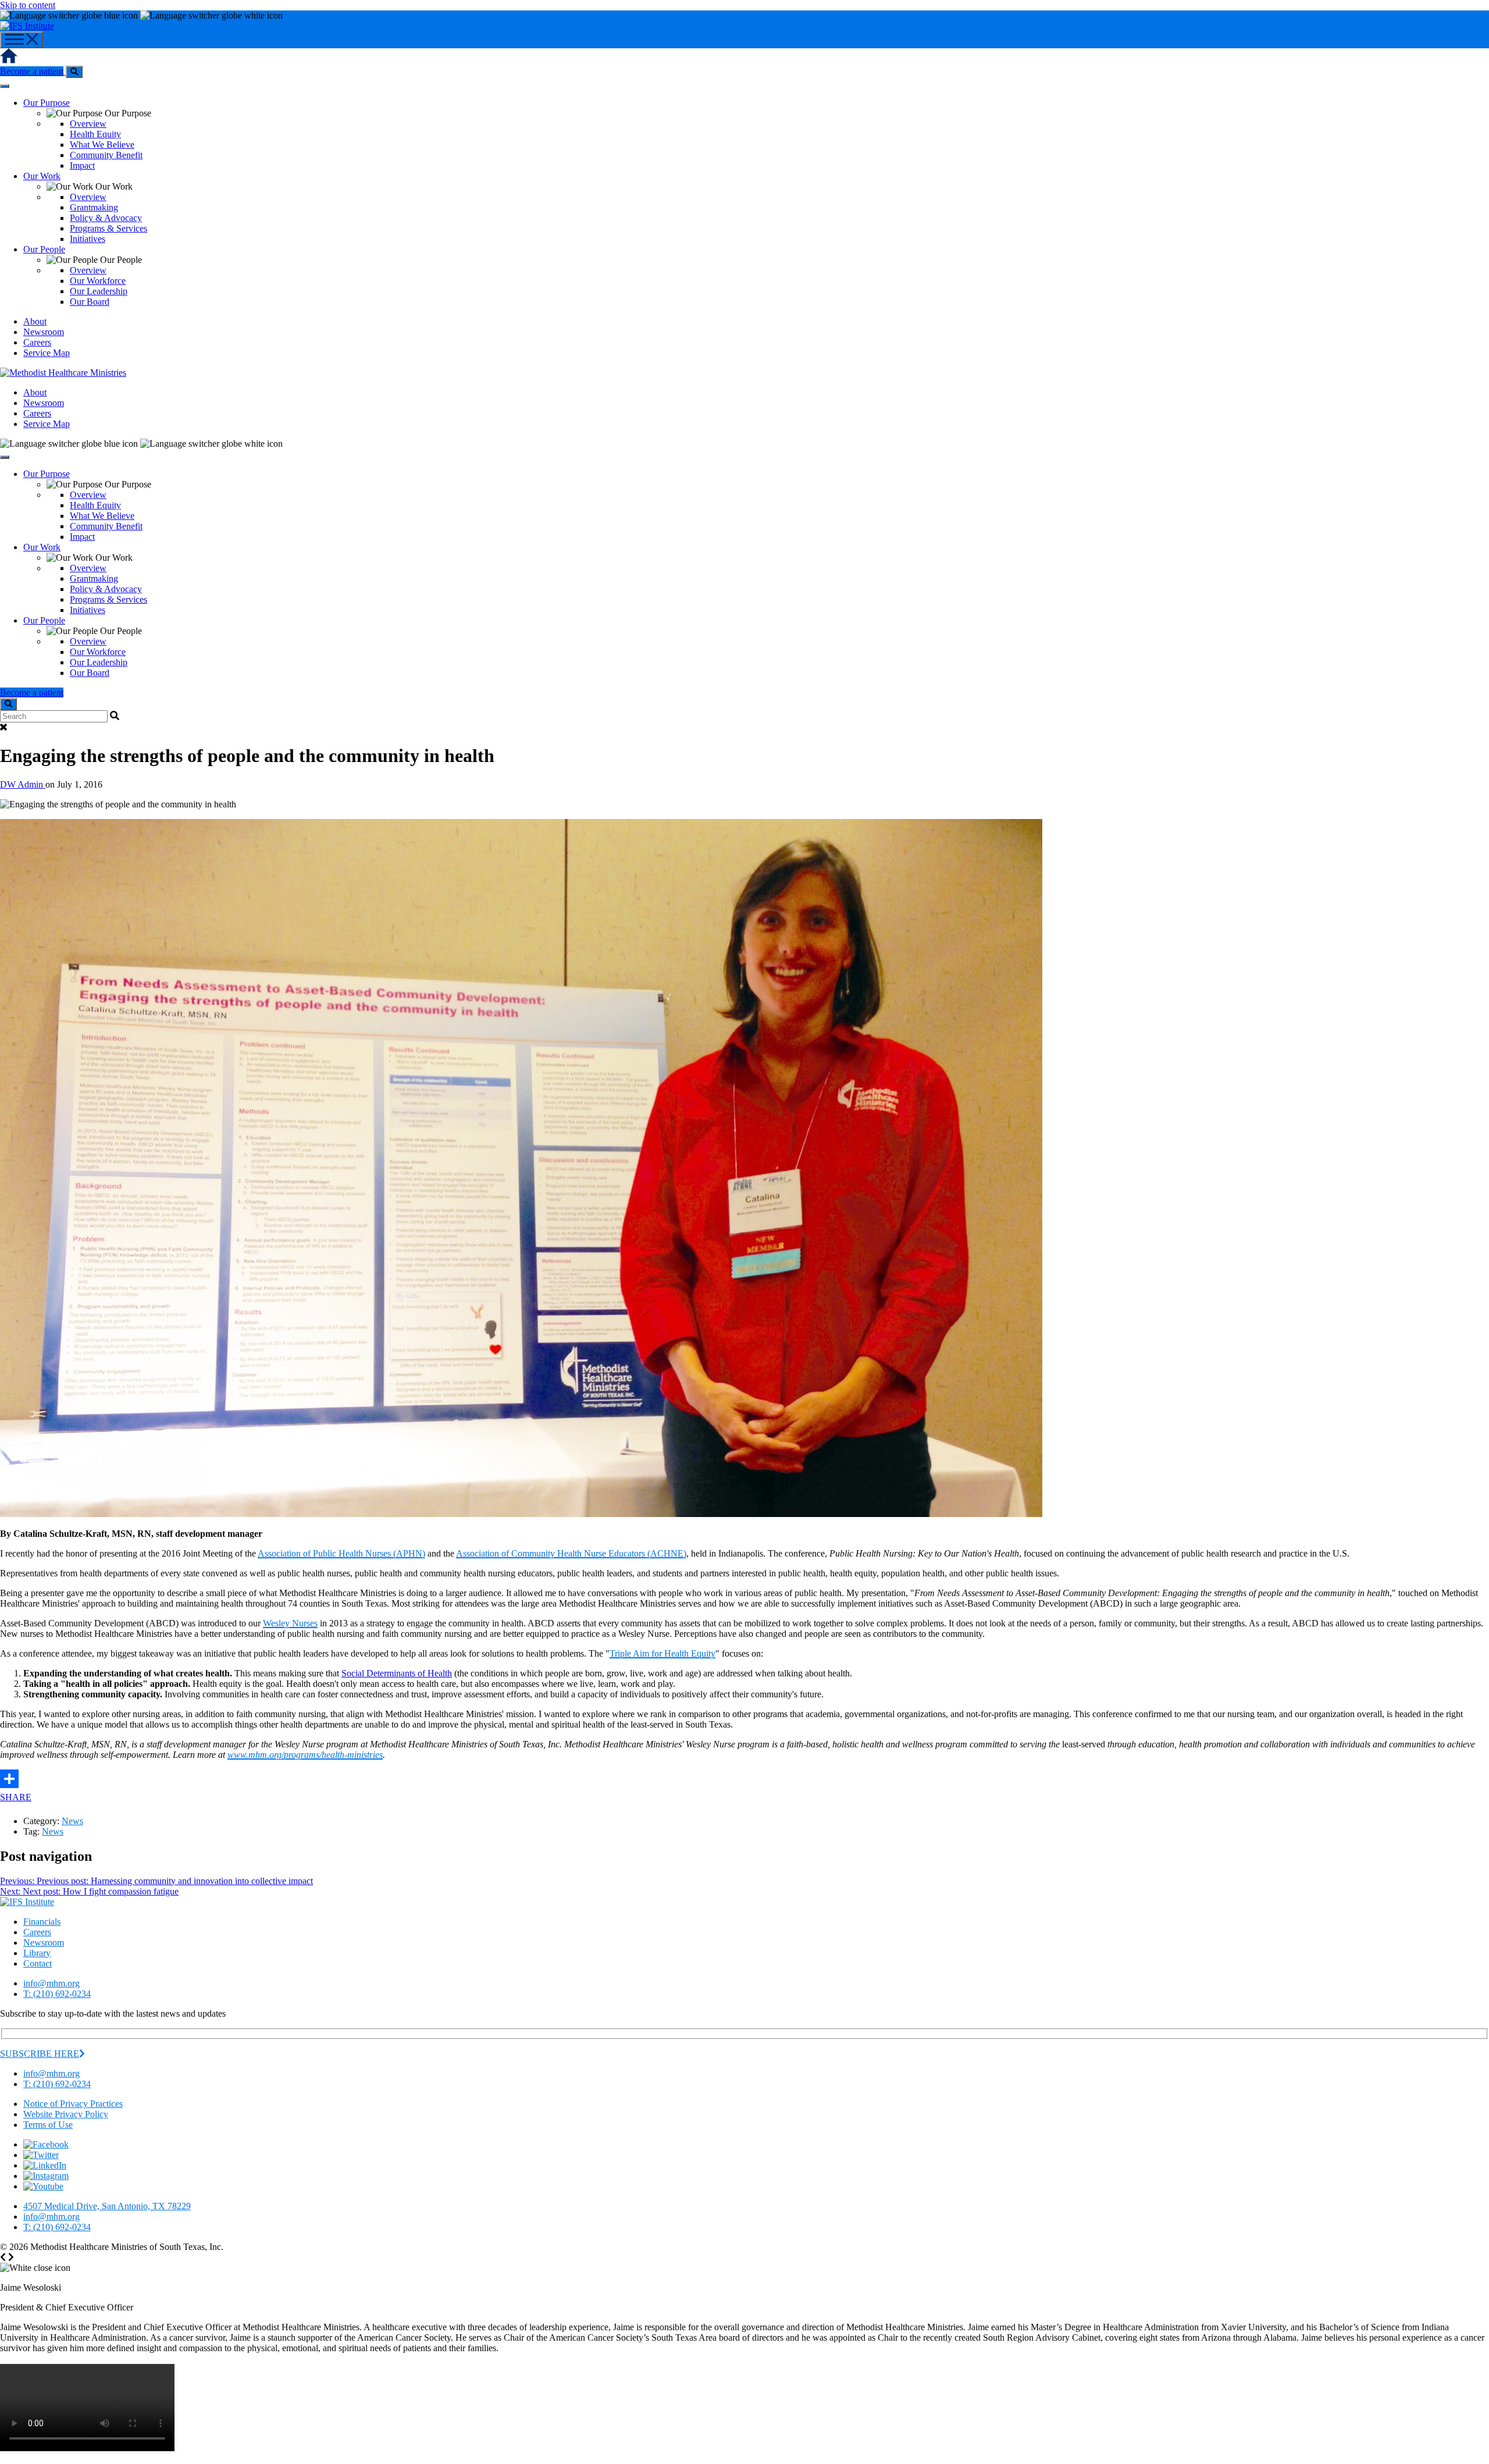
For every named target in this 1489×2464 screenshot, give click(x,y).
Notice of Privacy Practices (73, 2104)
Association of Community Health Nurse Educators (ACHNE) (571, 1553)
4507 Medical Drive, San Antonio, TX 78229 (107, 2206)
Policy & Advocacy (106, 218)
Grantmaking (94, 207)
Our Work (42, 176)
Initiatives (88, 239)
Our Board (90, 302)
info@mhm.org (51, 1983)
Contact (38, 1963)
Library (37, 1953)
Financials (42, 1922)
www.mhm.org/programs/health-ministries (305, 1755)
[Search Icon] (74, 72)
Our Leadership (99, 291)
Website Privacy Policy (66, 2114)
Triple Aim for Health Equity (662, 1653)
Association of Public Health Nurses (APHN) (341, 1553)
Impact (82, 165)
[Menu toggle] (22, 40)
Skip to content (28, 5)
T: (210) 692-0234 (57, 1994)
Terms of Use (48, 2125)
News (72, 1821)
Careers (37, 342)
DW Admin (23, 784)
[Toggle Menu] (5, 86)
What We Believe (102, 145)
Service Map (47, 353)
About (35, 321)
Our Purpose (47, 103)
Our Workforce (98, 281)
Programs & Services (108, 228)
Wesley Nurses (290, 1623)
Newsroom (44, 332)
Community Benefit (106, 155)
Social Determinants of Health (397, 1673)
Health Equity (95, 134)
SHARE (16, 1797)
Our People (44, 249)
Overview (88, 124)
